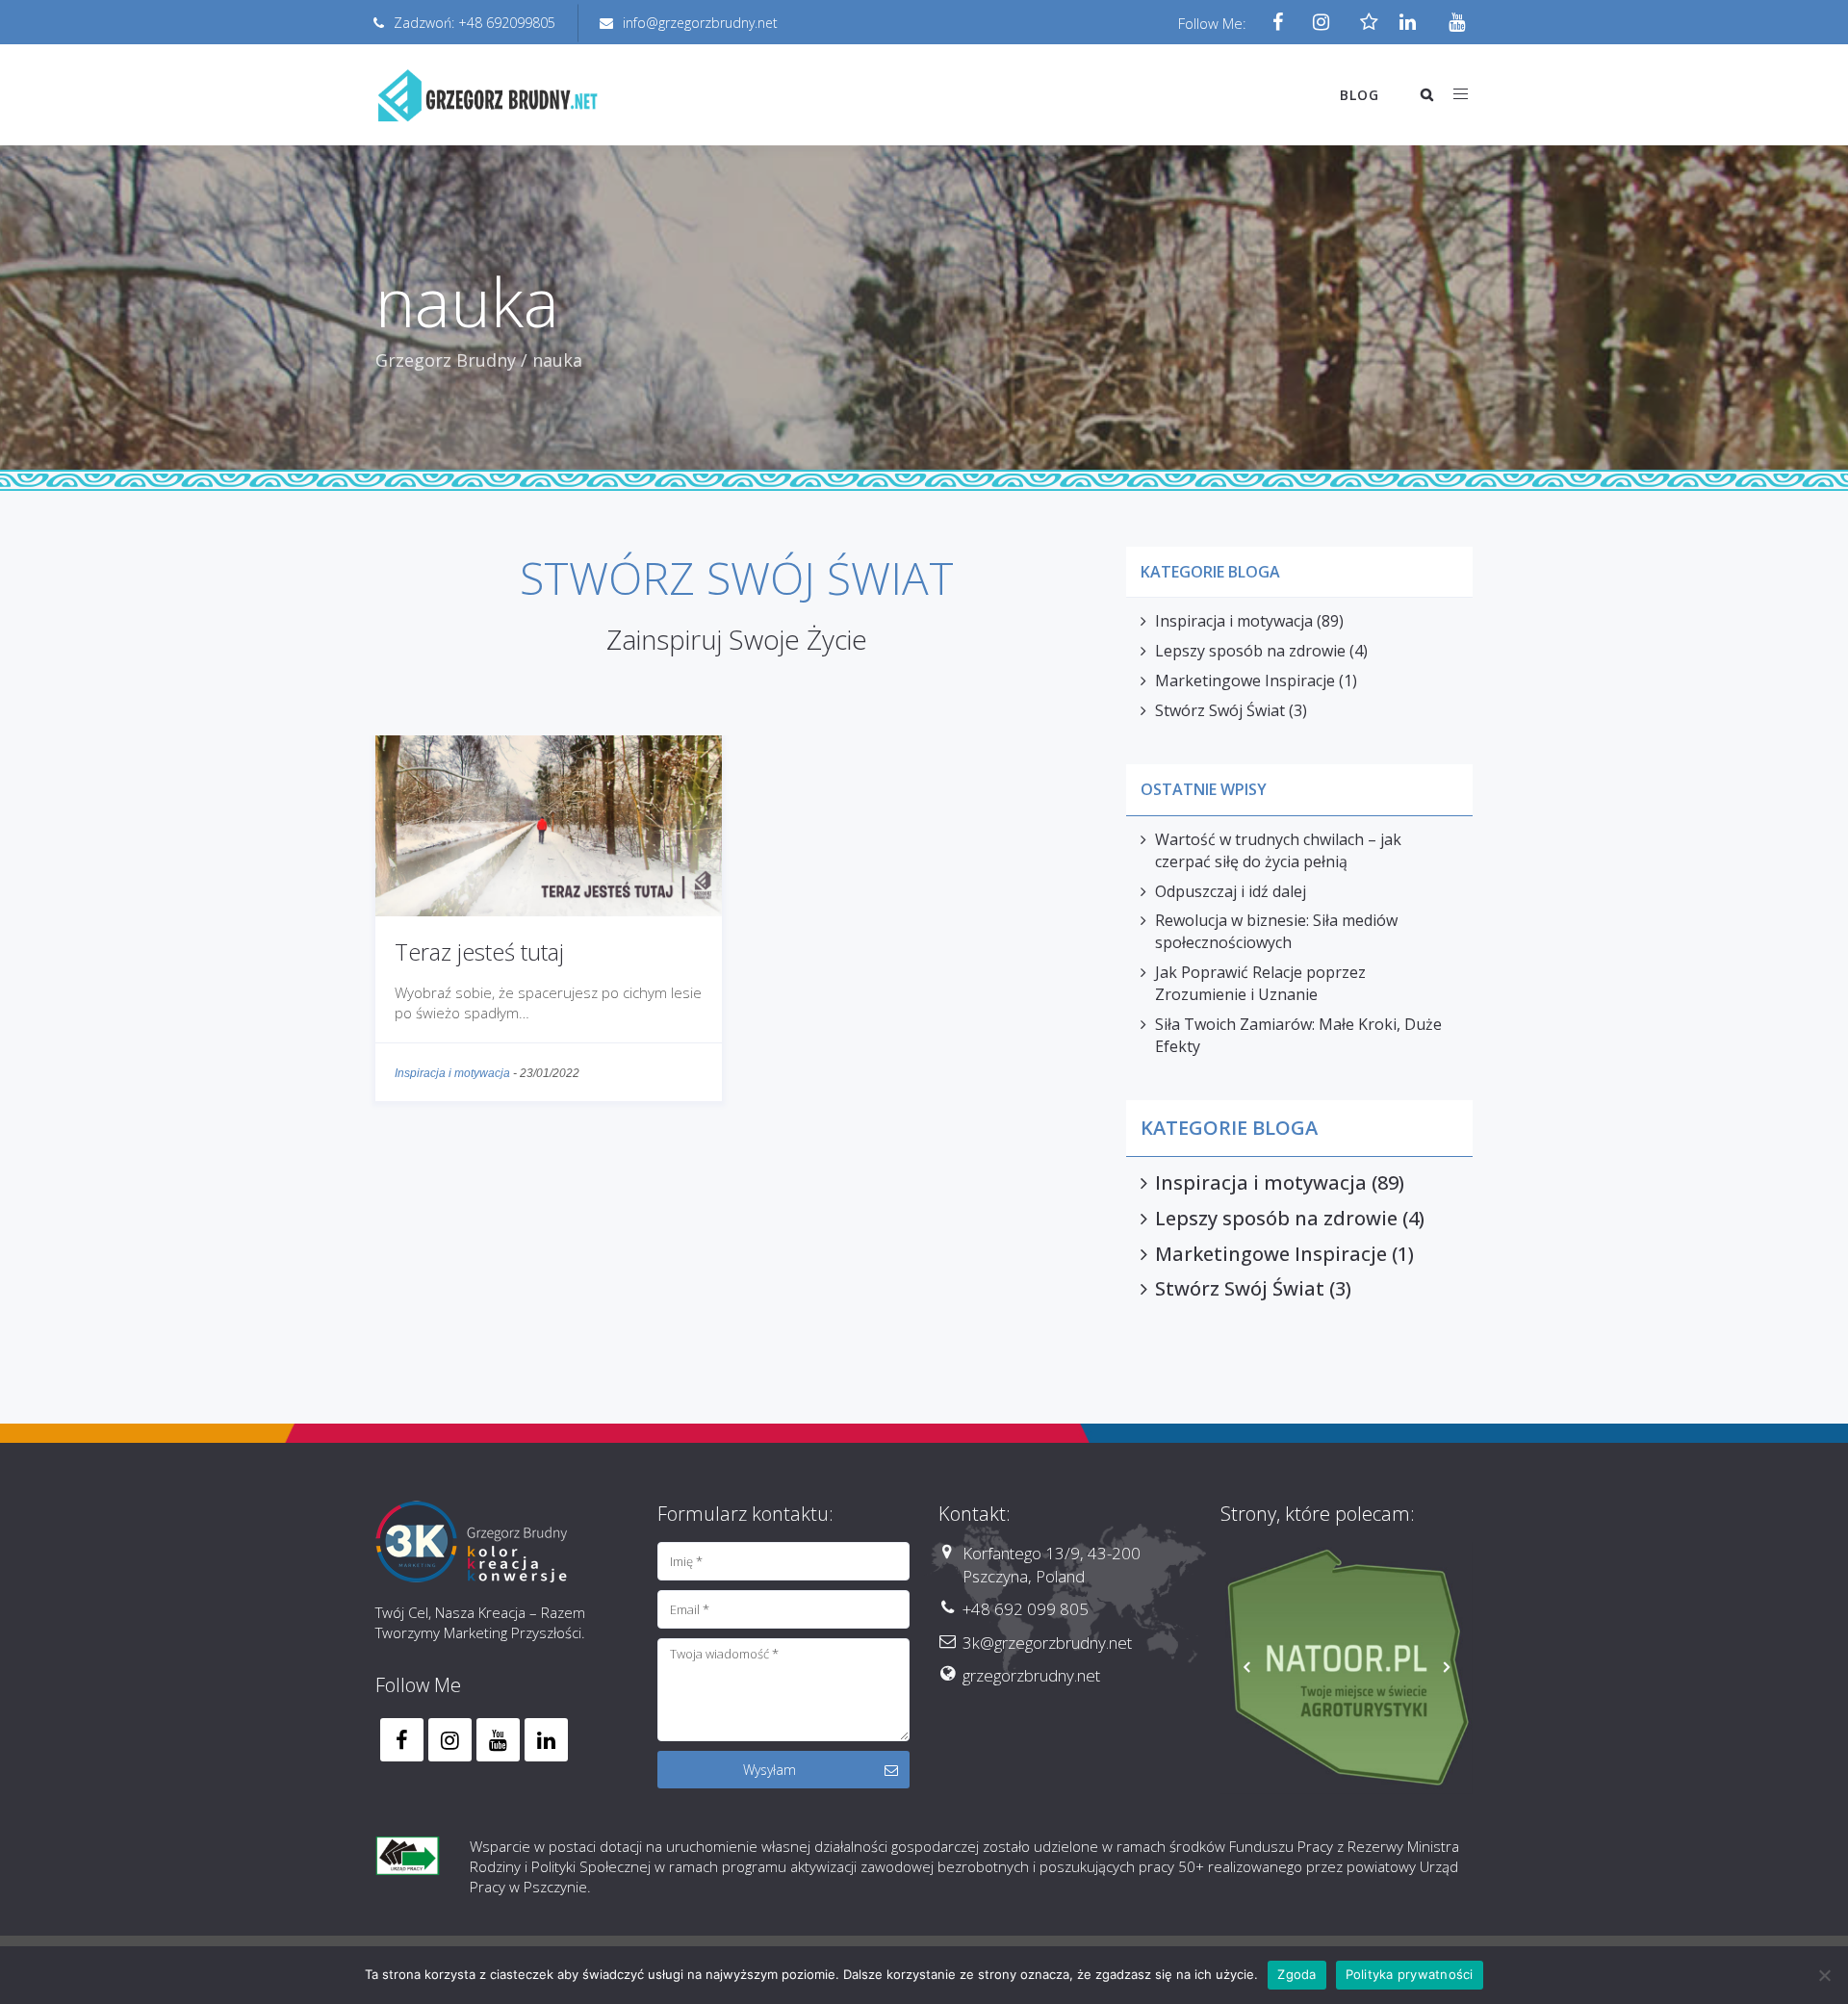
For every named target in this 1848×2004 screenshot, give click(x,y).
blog (1360, 95)
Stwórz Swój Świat (1220, 710)
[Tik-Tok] (1364, 23)
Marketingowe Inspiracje (1245, 681)
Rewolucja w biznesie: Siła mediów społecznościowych (1276, 931)
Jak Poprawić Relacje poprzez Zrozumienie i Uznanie (1260, 983)
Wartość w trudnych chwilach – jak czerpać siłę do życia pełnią (1278, 850)
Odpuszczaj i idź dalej (1231, 891)
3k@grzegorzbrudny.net (1047, 1643)
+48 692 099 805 (1026, 1609)
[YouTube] (1451, 23)
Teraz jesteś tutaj (479, 951)
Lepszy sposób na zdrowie (1250, 651)
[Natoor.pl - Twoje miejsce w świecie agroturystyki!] (1347, 1669)
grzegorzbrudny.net (1031, 1675)
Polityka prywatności (1410, 1974)
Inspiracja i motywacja (452, 1073)
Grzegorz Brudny (446, 360)
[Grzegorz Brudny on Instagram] (450, 1740)
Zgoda (1296, 1974)
